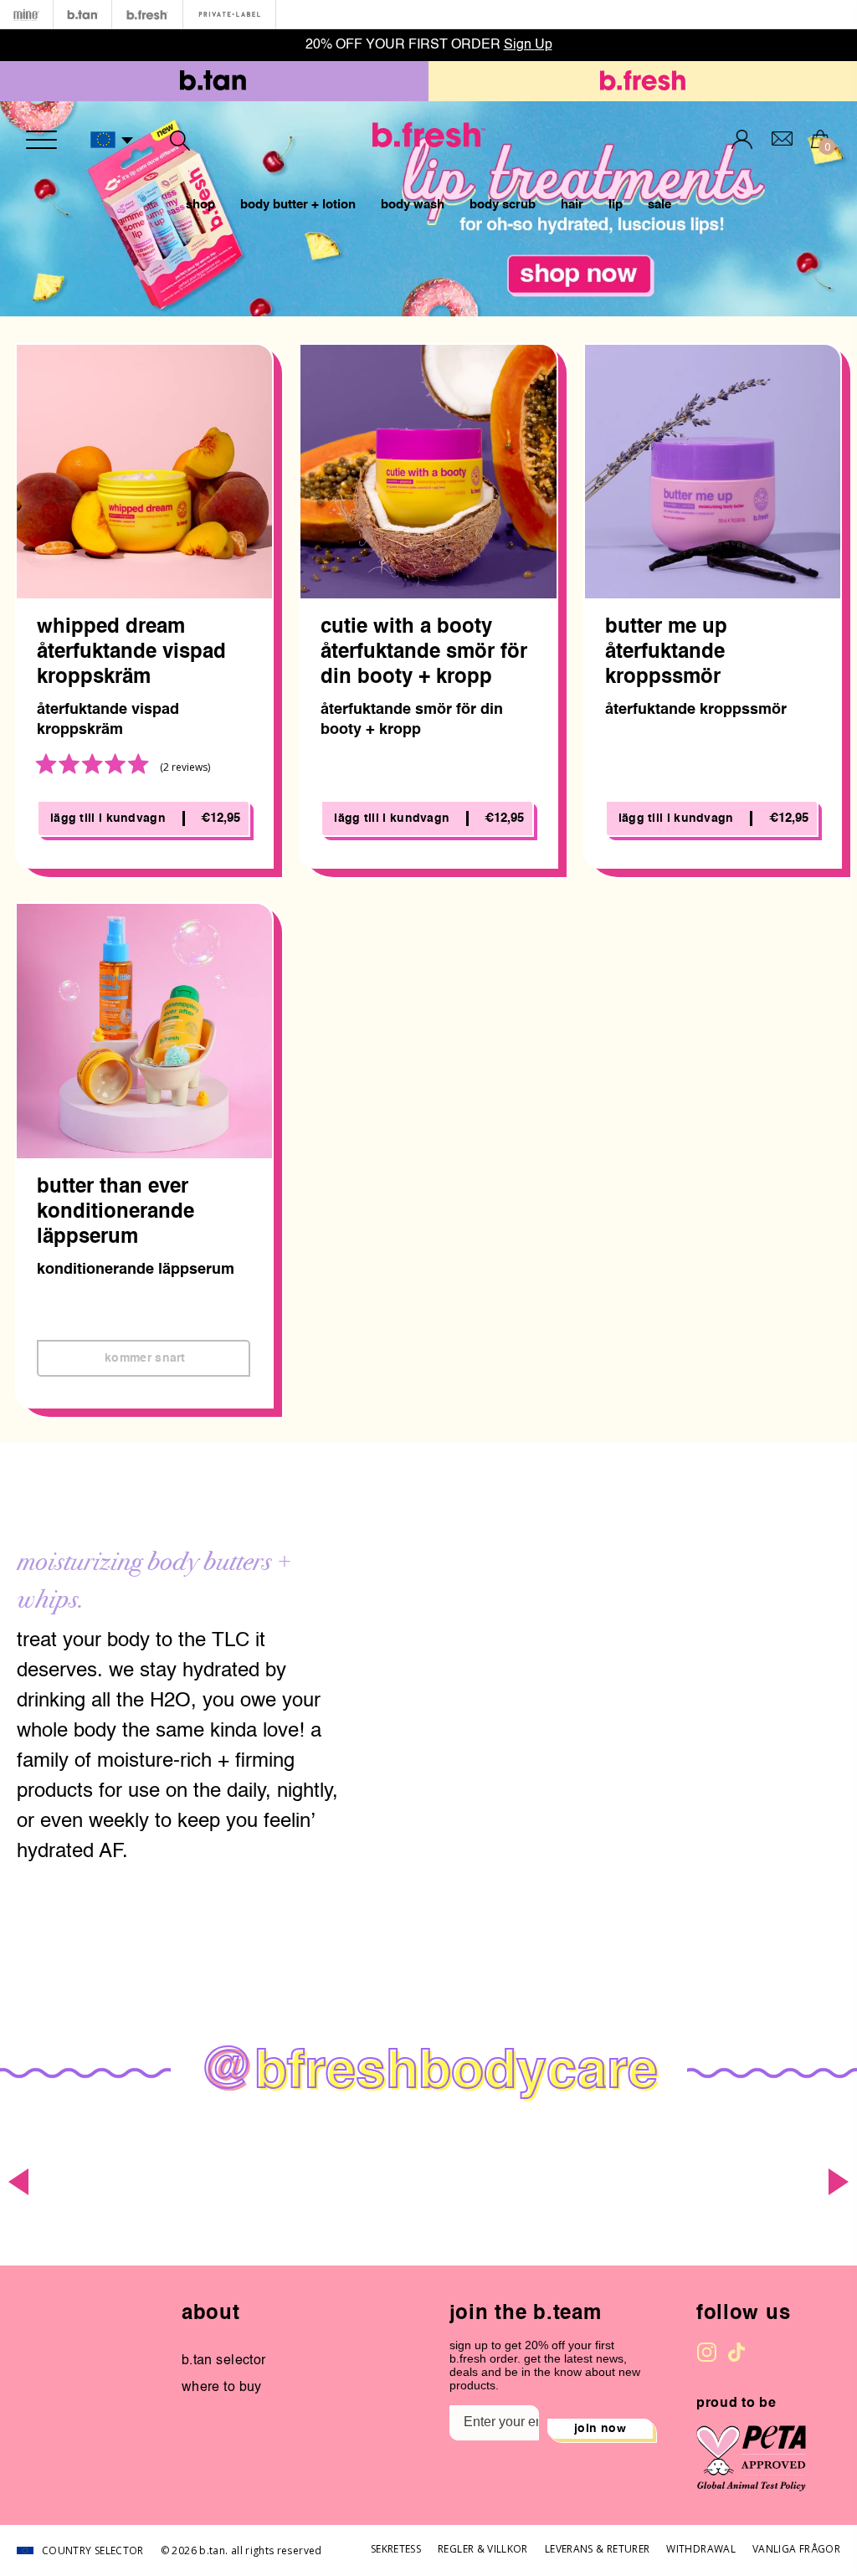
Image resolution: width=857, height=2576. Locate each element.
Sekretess (396, 2549)
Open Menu (41, 140)
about (211, 2314)
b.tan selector (224, 2361)
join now (600, 2429)
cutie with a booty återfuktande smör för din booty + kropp (424, 653)
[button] (112, 141)
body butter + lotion (298, 205)
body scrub (503, 205)
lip (616, 205)
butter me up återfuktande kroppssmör (666, 653)
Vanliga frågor (796, 2549)
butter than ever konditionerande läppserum (115, 1213)
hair (572, 205)
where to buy (222, 2388)
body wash (413, 205)
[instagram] (707, 2352)
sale (659, 205)
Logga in (742, 139)
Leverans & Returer (597, 2549)
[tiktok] (736, 2352)
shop (200, 205)
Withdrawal (701, 2549)
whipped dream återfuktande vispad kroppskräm (131, 653)
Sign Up (528, 45)
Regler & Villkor (483, 2549)
